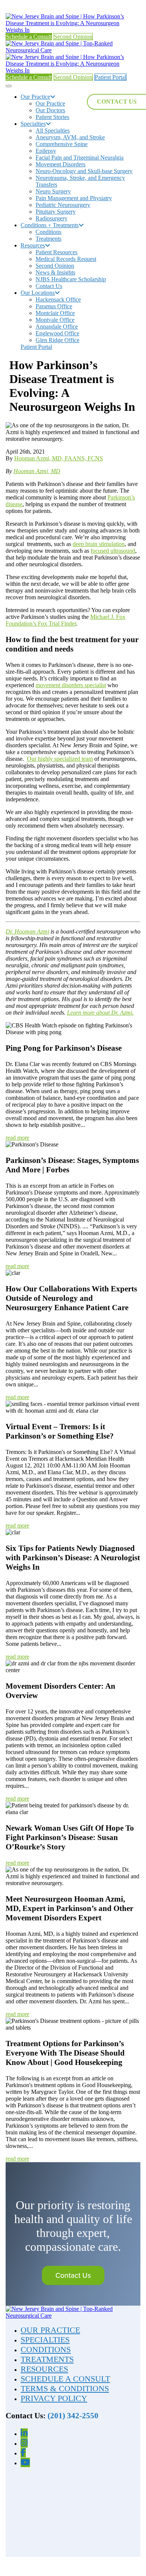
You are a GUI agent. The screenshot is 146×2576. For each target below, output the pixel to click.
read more (17, 1138)
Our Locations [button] (38, 293)
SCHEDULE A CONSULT (65, 2379)
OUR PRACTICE (50, 2330)
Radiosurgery (51, 218)
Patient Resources (57, 252)
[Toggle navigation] (9, 86)
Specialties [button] (33, 124)
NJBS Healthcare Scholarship (71, 279)
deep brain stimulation (99, 544)
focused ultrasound (113, 551)
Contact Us (49, 286)
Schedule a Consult (29, 37)
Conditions (48, 232)
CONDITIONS (46, 2349)
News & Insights (55, 272)
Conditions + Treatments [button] (50, 225)
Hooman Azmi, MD (37, 471)
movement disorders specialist (71, 685)
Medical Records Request (66, 259)
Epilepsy (46, 151)
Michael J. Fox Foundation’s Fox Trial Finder (66, 620)
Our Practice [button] (35, 97)
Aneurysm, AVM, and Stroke (70, 137)
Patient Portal (110, 77)
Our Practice (50, 103)
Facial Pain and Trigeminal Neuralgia (80, 158)
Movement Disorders (60, 164)
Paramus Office (54, 306)
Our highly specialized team (60, 759)
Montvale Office (55, 320)
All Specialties (53, 130)
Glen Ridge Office (57, 340)
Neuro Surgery (53, 191)
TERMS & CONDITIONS (65, 2388)
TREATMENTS (47, 2359)
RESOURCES (44, 2369)
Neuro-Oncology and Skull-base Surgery (84, 171)
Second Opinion (73, 37)
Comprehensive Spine (62, 144)
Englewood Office (57, 333)
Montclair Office (55, 313)
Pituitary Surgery (56, 212)
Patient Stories (52, 117)
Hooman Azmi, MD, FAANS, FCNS (59, 458)
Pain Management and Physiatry (74, 198)
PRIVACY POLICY (54, 2398)
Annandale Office (57, 327)
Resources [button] (33, 245)
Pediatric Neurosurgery (63, 205)
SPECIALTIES (45, 2340)
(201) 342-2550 (73, 2416)
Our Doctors (50, 110)
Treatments (48, 239)
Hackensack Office (58, 299)
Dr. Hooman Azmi (27, 931)
